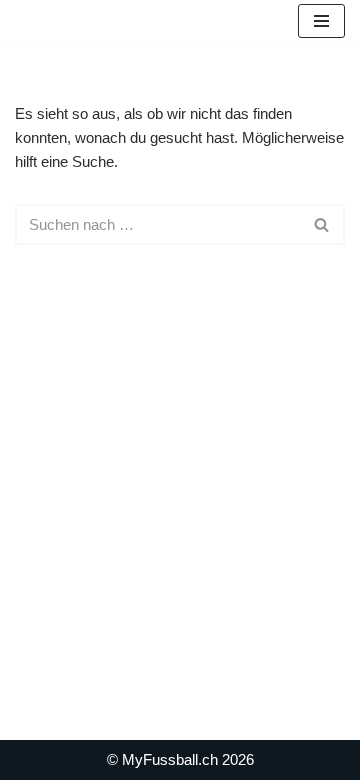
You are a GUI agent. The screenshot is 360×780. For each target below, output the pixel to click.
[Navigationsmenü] (321, 21)
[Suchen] (322, 224)
